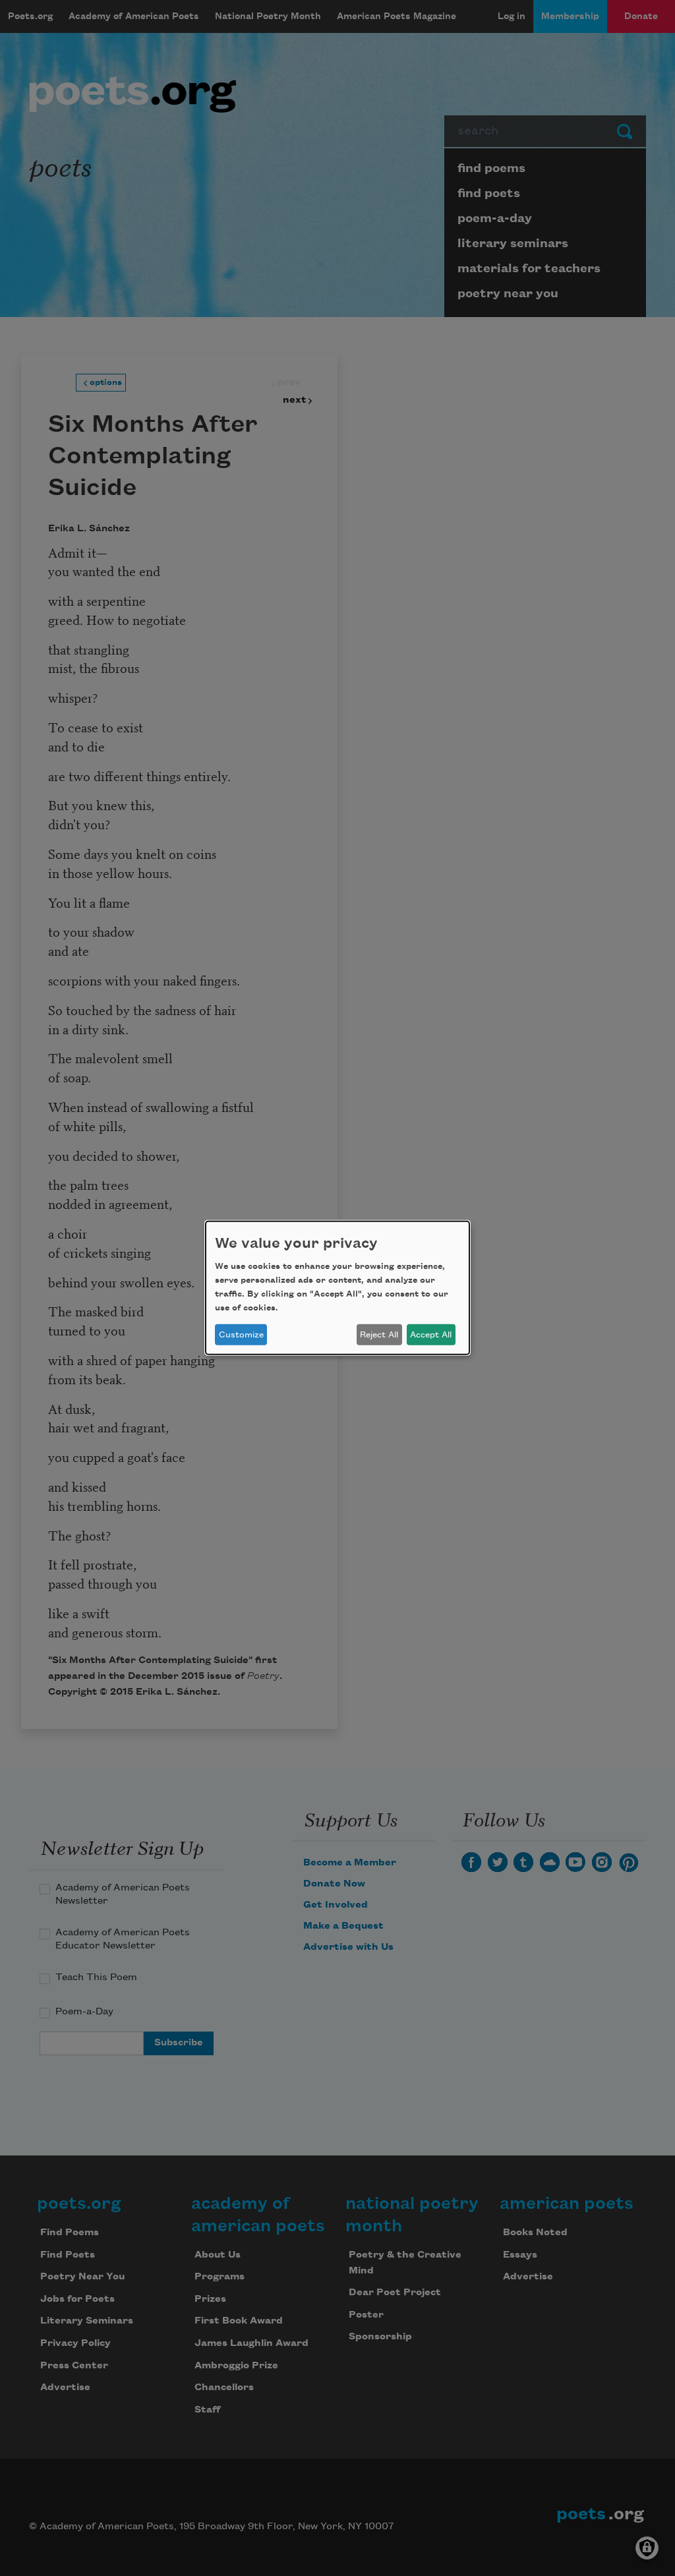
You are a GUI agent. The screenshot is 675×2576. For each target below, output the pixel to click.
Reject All (379, 1335)
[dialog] (337, 1288)
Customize (241, 1335)
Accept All (431, 1335)
